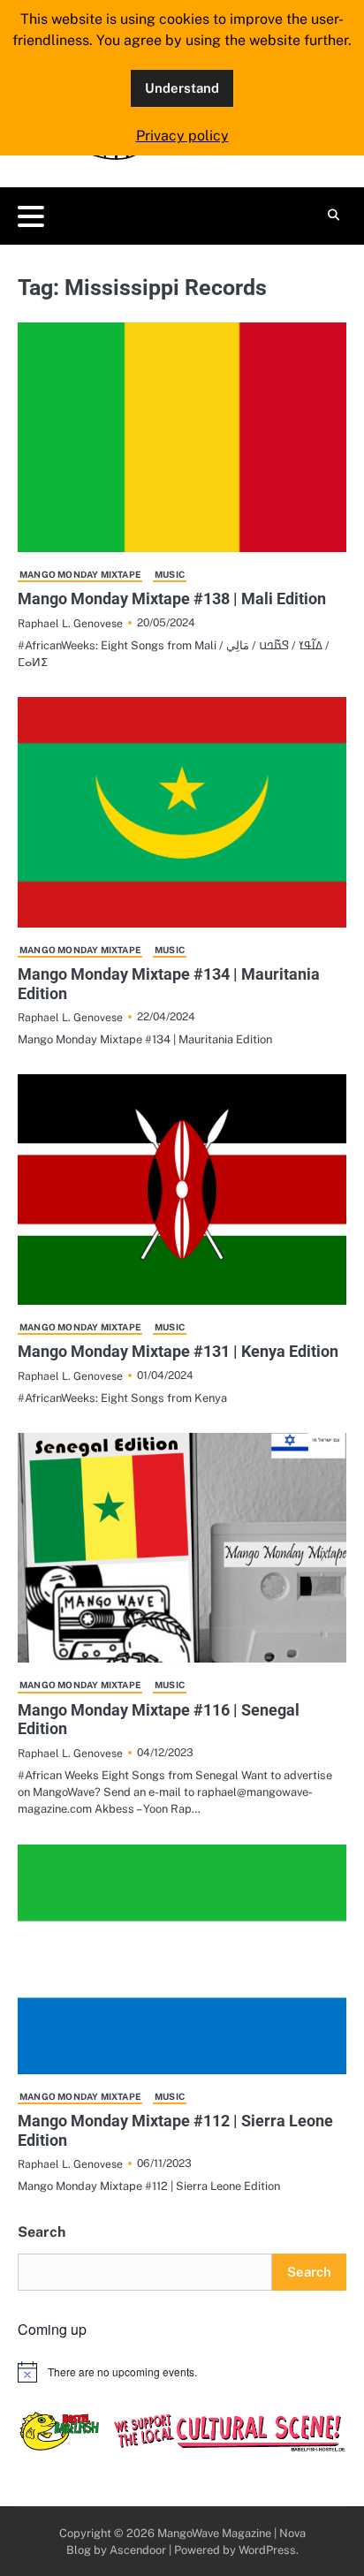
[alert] (182, 2372)
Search (42, 2232)
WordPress (267, 2550)
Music (170, 574)
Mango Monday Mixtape (80, 574)
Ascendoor (138, 2550)
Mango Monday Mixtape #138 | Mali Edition (172, 599)
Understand (182, 88)
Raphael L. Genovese (70, 623)
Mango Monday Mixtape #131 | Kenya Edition (178, 1351)
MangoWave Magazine (214, 2533)
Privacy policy (182, 136)
